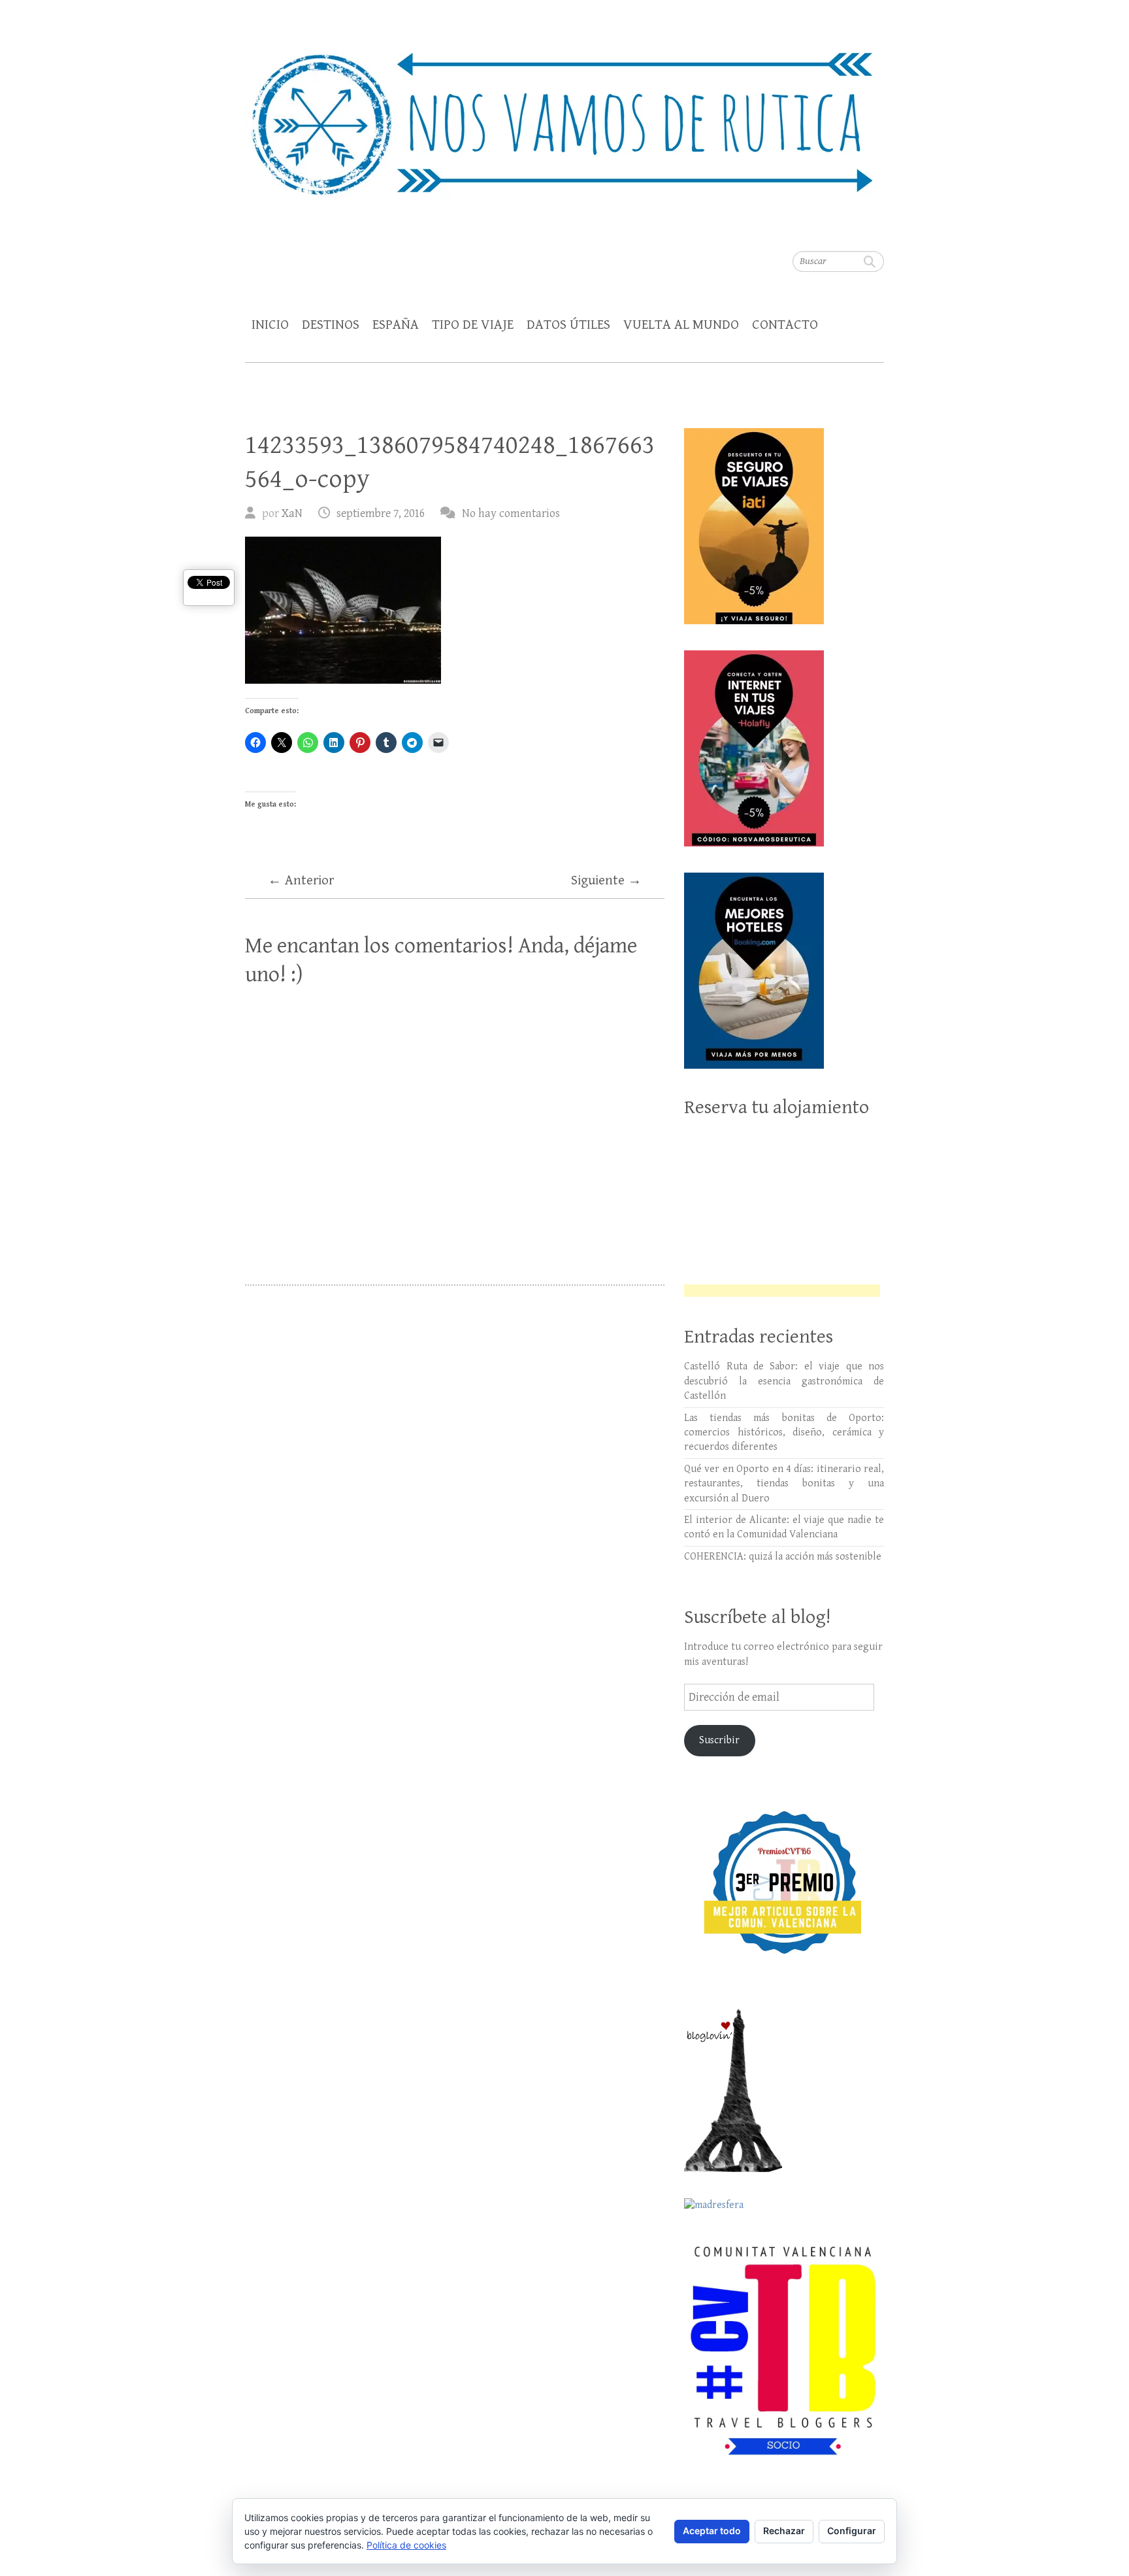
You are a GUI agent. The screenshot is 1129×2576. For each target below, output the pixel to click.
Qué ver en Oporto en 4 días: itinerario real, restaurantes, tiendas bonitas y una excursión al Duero (784, 1484)
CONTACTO (785, 325)
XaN (292, 513)
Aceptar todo (712, 2531)
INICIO (270, 325)
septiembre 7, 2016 (381, 513)
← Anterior (301, 880)
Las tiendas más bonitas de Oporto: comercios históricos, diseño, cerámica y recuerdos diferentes (784, 1433)
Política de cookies (406, 2545)
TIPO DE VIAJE (473, 325)
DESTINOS (331, 325)
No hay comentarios (511, 513)
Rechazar (784, 2531)
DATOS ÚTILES (568, 325)
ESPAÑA (396, 325)
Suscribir (719, 1740)
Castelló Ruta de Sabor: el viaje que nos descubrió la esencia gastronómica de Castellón (784, 1381)
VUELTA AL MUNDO (681, 325)
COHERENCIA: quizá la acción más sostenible (783, 1557)
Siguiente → (606, 880)
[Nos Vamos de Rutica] (564, 115)
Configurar (852, 2531)
